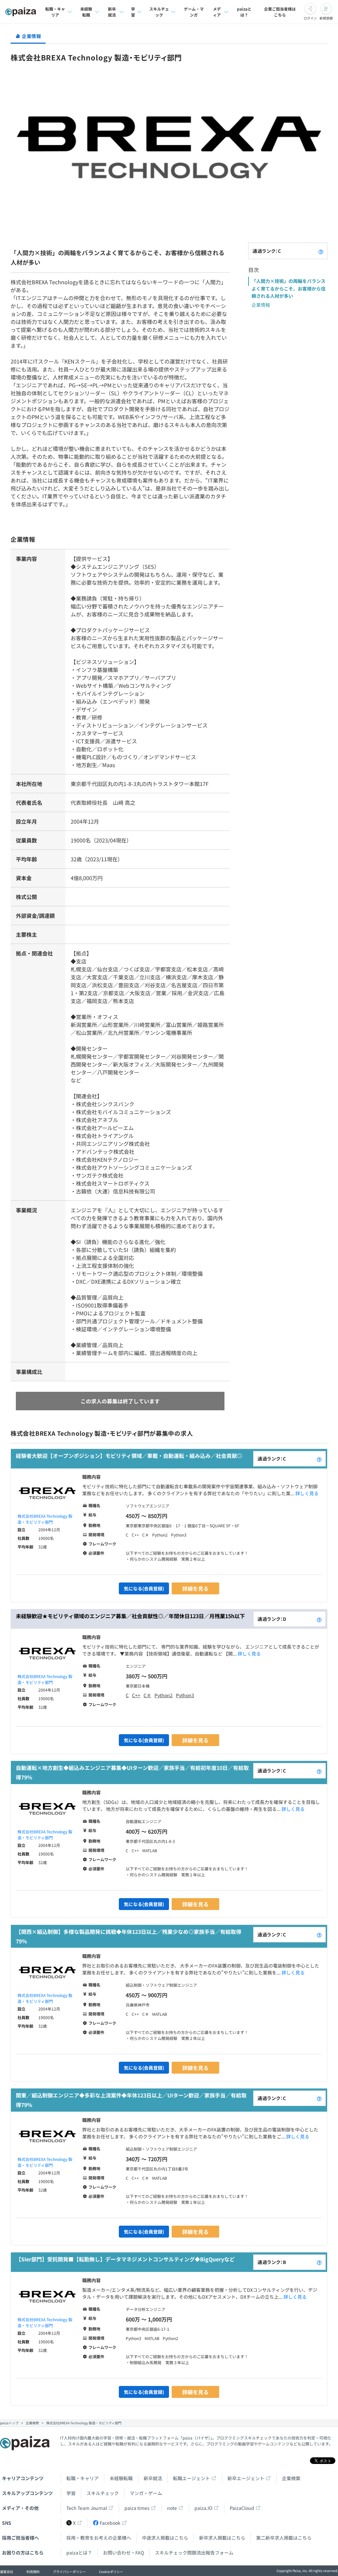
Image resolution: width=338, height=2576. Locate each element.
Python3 (185, 1695)
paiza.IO (203, 2508)
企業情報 (261, 305)
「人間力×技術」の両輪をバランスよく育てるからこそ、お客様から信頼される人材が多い (288, 288)
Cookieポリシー (111, 2572)
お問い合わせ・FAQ (123, 2553)
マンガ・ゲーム (146, 2493)
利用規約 (33, 2572)
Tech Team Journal (87, 2508)
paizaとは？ (244, 12)
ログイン (310, 18)
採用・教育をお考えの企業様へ (99, 2538)
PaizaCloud (242, 2508)
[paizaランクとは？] (321, 251)
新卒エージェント (246, 2478)
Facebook (110, 2523)
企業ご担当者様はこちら (280, 12)
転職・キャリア (55, 12)
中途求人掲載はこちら (165, 2538)
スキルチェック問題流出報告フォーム (194, 2553)
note (172, 2508)
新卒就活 (112, 12)
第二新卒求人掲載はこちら (284, 2538)
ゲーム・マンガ (194, 12)
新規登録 (326, 18)
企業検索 (291, 2478)
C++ (136, 1695)
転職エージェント (191, 2478)
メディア (217, 12)
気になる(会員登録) (144, 1588)
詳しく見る (307, 1493)
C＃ (147, 1695)
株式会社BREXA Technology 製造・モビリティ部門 (45, 1519)
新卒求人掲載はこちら (222, 2538)
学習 (133, 12)
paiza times (137, 2508)
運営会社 (7, 2572)
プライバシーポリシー (69, 2572)
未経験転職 (86, 12)
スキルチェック (159, 12)
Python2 (164, 1695)
